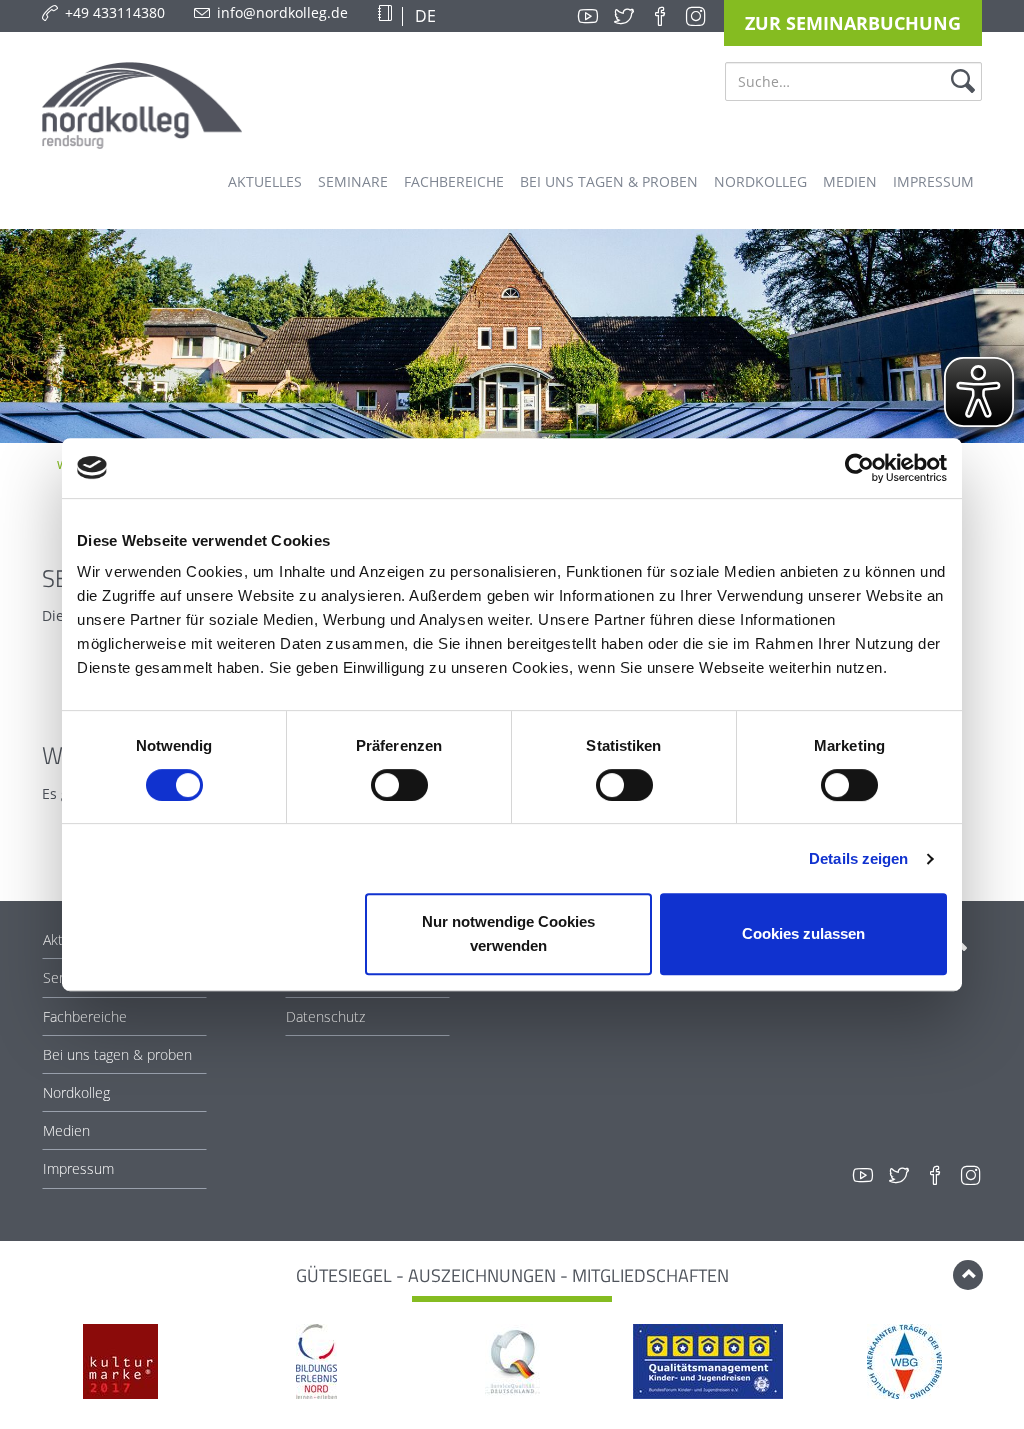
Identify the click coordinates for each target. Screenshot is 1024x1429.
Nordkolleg (76, 1092)
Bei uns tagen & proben (117, 1054)
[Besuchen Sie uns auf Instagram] (696, 16)
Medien (66, 1130)
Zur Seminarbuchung (853, 23)
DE (423, 16)
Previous (31, 1364)
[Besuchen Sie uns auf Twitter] (624, 16)
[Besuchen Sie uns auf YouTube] (588, 16)
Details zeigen (858, 858)
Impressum (78, 1168)
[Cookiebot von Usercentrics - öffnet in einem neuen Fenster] (859, 468)
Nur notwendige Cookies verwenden (508, 933)
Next (993, 1364)
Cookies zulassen (803, 933)
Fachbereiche (85, 1016)
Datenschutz (325, 1016)
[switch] (399, 785)
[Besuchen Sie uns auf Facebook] (660, 16)
